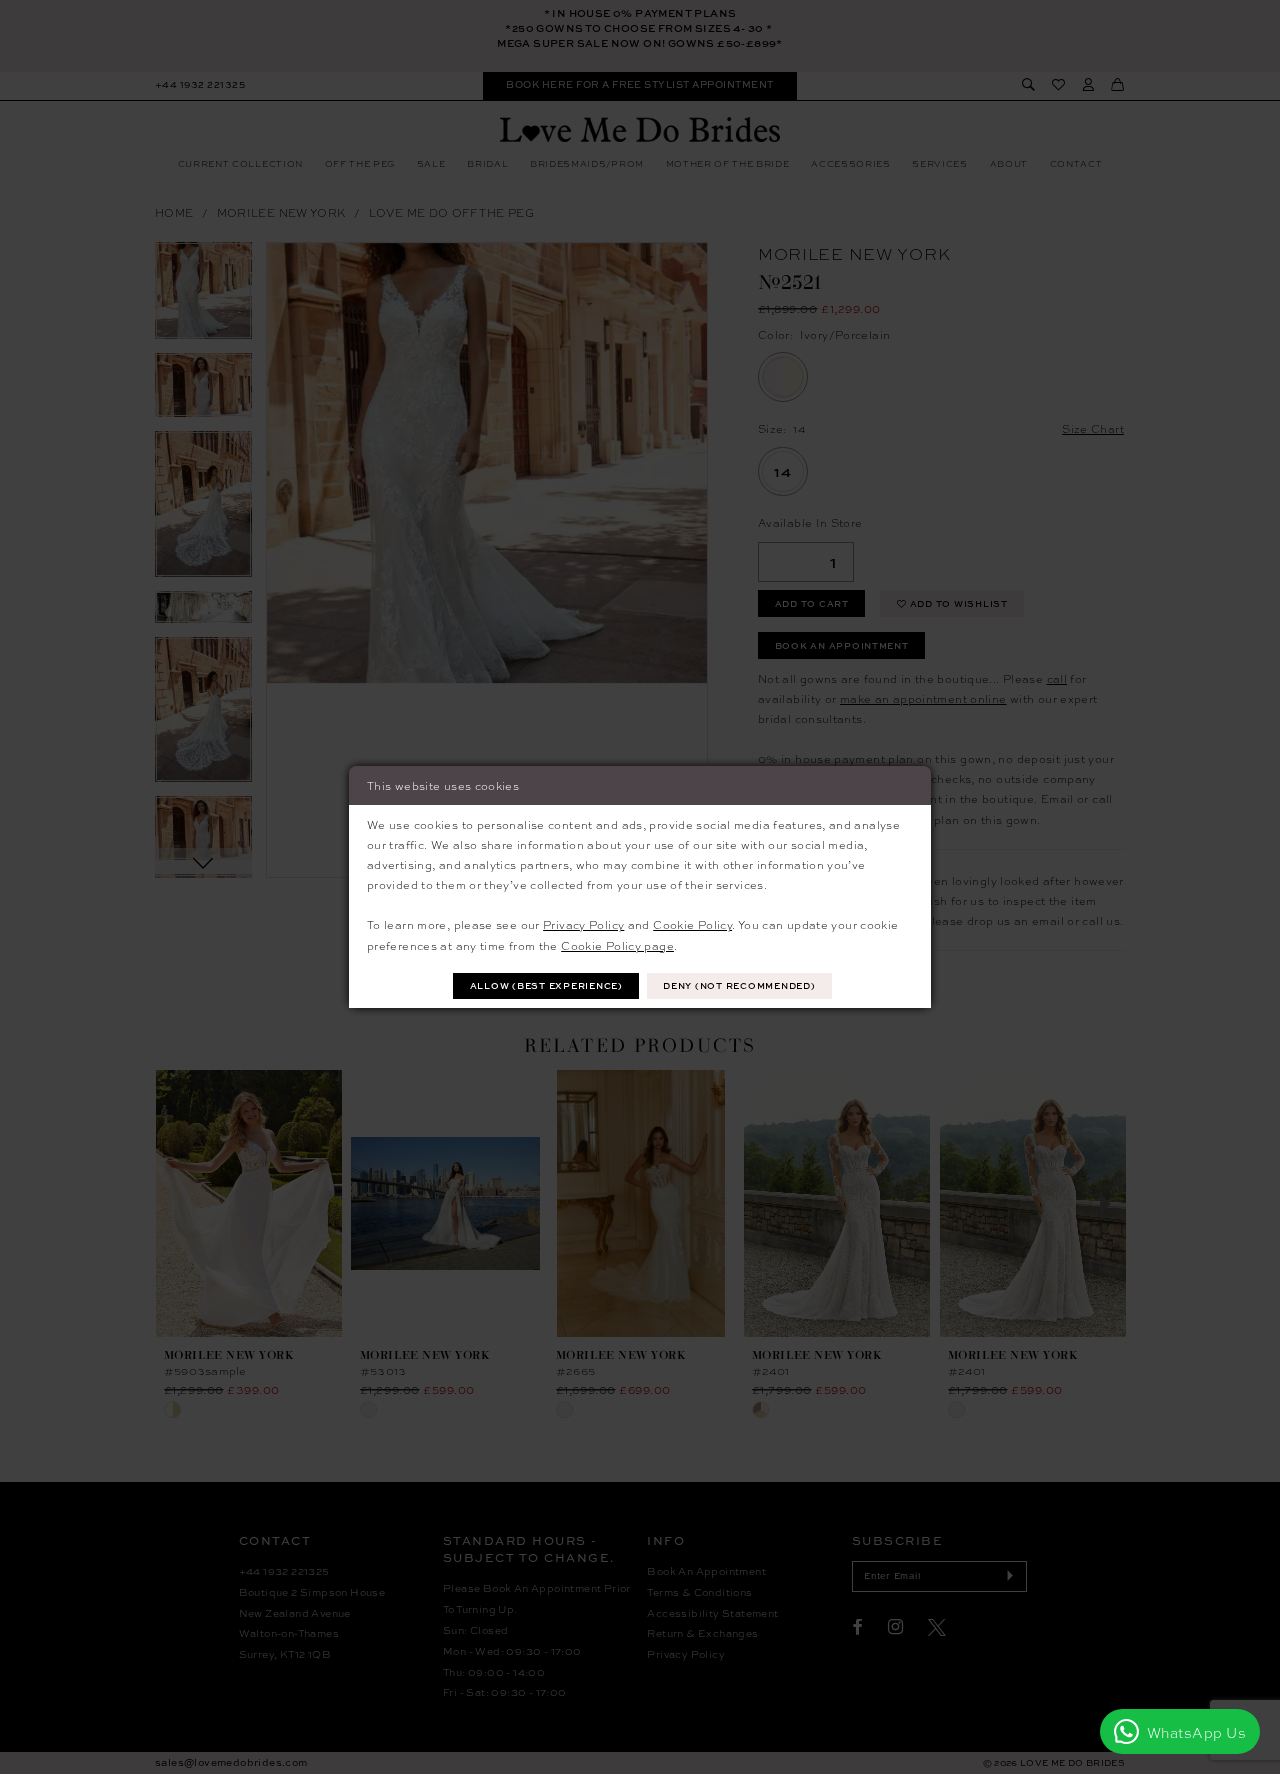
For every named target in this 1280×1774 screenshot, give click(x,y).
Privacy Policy (583, 924)
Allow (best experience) (546, 985)
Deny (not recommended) (739, 985)
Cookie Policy (692, 924)
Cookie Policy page (617, 945)
